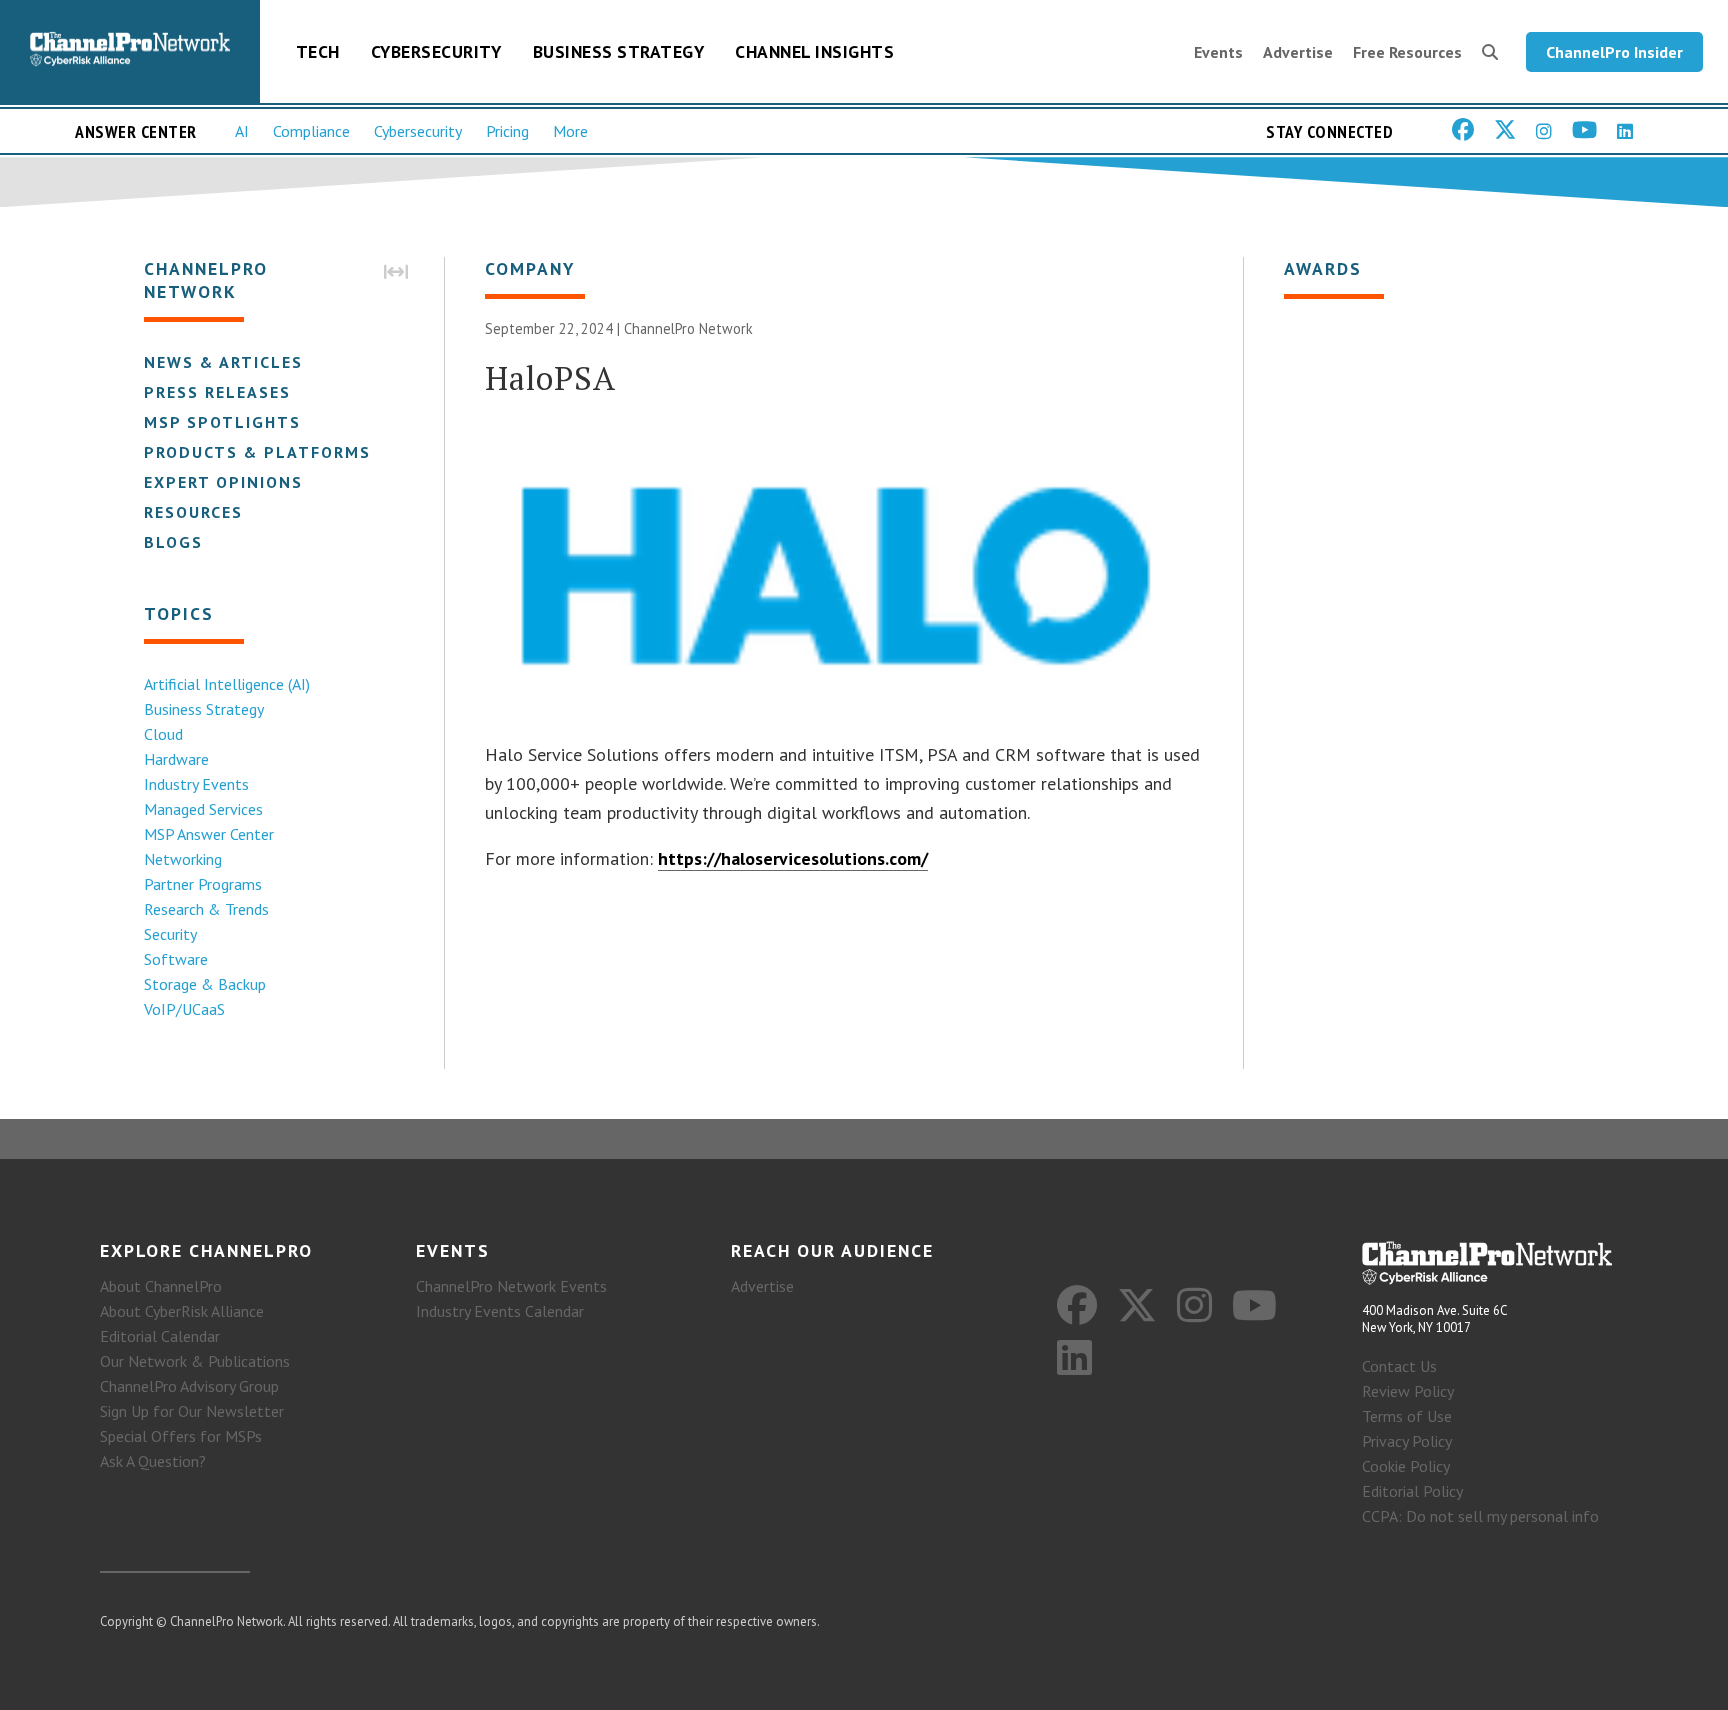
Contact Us (1399, 1366)
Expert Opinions (223, 482)
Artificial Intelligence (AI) (227, 684)
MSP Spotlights (222, 422)
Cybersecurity (436, 51)
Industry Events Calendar (500, 1311)
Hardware (176, 759)
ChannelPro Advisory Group (189, 1386)
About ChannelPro (161, 1286)
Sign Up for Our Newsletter (192, 1411)
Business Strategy (619, 51)
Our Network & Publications (195, 1361)
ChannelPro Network (688, 328)
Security (170, 934)
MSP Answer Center (209, 834)
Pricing (507, 131)
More (570, 131)
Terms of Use (1407, 1416)
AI (242, 131)
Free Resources (1407, 52)
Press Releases (217, 392)
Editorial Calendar (160, 1336)
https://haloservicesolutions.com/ (793, 858)
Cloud (163, 734)
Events (1218, 52)
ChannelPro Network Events (511, 1286)
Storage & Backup (205, 984)
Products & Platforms (257, 452)
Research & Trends (206, 909)
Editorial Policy (1412, 1491)
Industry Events (196, 784)
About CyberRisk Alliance (182, 1311)
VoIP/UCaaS (184, 1009)
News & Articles (223, 362)
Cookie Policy (1406, 1466)
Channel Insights (814, 51)
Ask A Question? (153, 1461)
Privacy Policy (1407, 1441)
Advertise (1298, 52)
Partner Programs (203, 884)
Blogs (173, 542)
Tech (318, 51)
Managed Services (203, 809)
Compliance (311, 131)
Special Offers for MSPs (181, 1436)
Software (176, 959)
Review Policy (1408, 1391)
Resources (193, 512)
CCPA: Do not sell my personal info (1480, 1516)
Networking (183, 859)
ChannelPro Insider (1614, 52)
